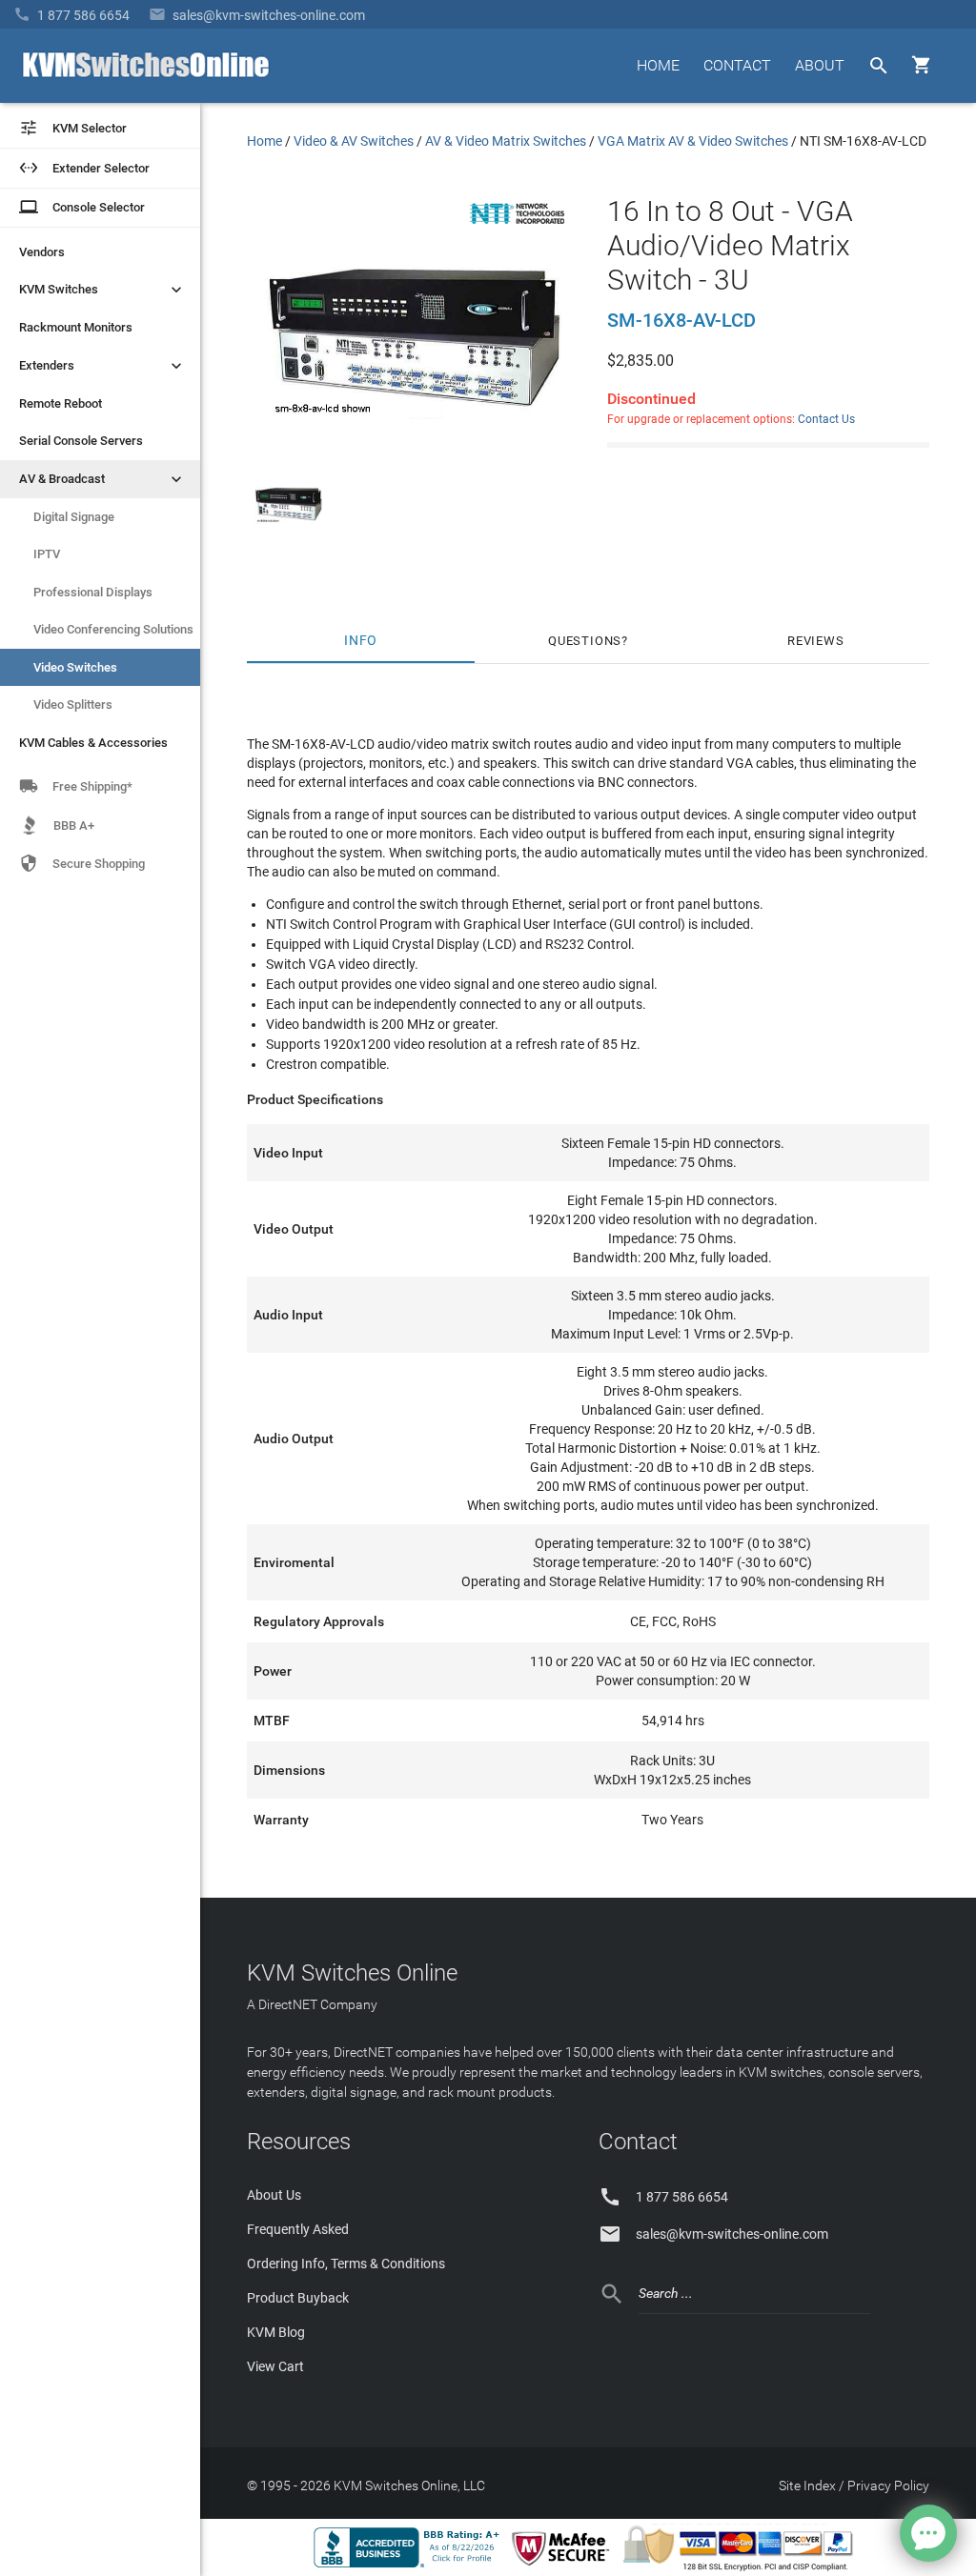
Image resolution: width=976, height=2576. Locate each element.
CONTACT (737, 65)
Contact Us (826, 419)
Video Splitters (73, 704)
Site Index (807, 2485)
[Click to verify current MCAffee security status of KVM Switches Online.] (564, 2566)
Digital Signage (74, 517)
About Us (274, 2195)
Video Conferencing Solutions (113, 629)
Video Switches (75, 667)
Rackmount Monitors (76, 327)
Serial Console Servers (81, 441)
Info (361, 641)
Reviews (816, 641)
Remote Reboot (61, 403)
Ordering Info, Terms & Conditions (346, 2264)
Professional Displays (93, 592)
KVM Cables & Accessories (93, 743)
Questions (585, 641)
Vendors (42, 252)
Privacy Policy (888, 2485)
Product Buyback (298, 2298)
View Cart (275, 2366)
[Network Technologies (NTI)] (518, 228)
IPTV (47, 554)
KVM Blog (276, 2332)
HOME (658, 65)
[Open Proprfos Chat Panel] (928, 2533)
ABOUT (820, 65)
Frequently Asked (298, 2229)
